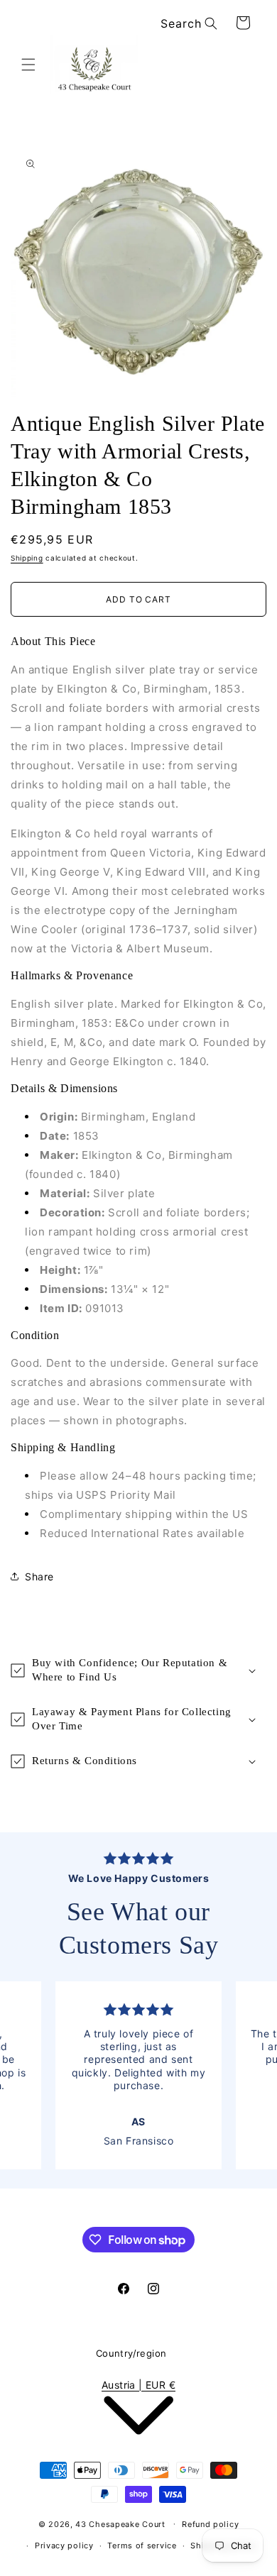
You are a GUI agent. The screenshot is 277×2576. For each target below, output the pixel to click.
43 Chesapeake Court (120, 2523)
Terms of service (142, 2545)
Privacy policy (64, 2545)
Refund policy (210, 2524)
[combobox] (186, 24)
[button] (28, 65)
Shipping (27, 558)
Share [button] (39, 1576)
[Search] (211, 23)
